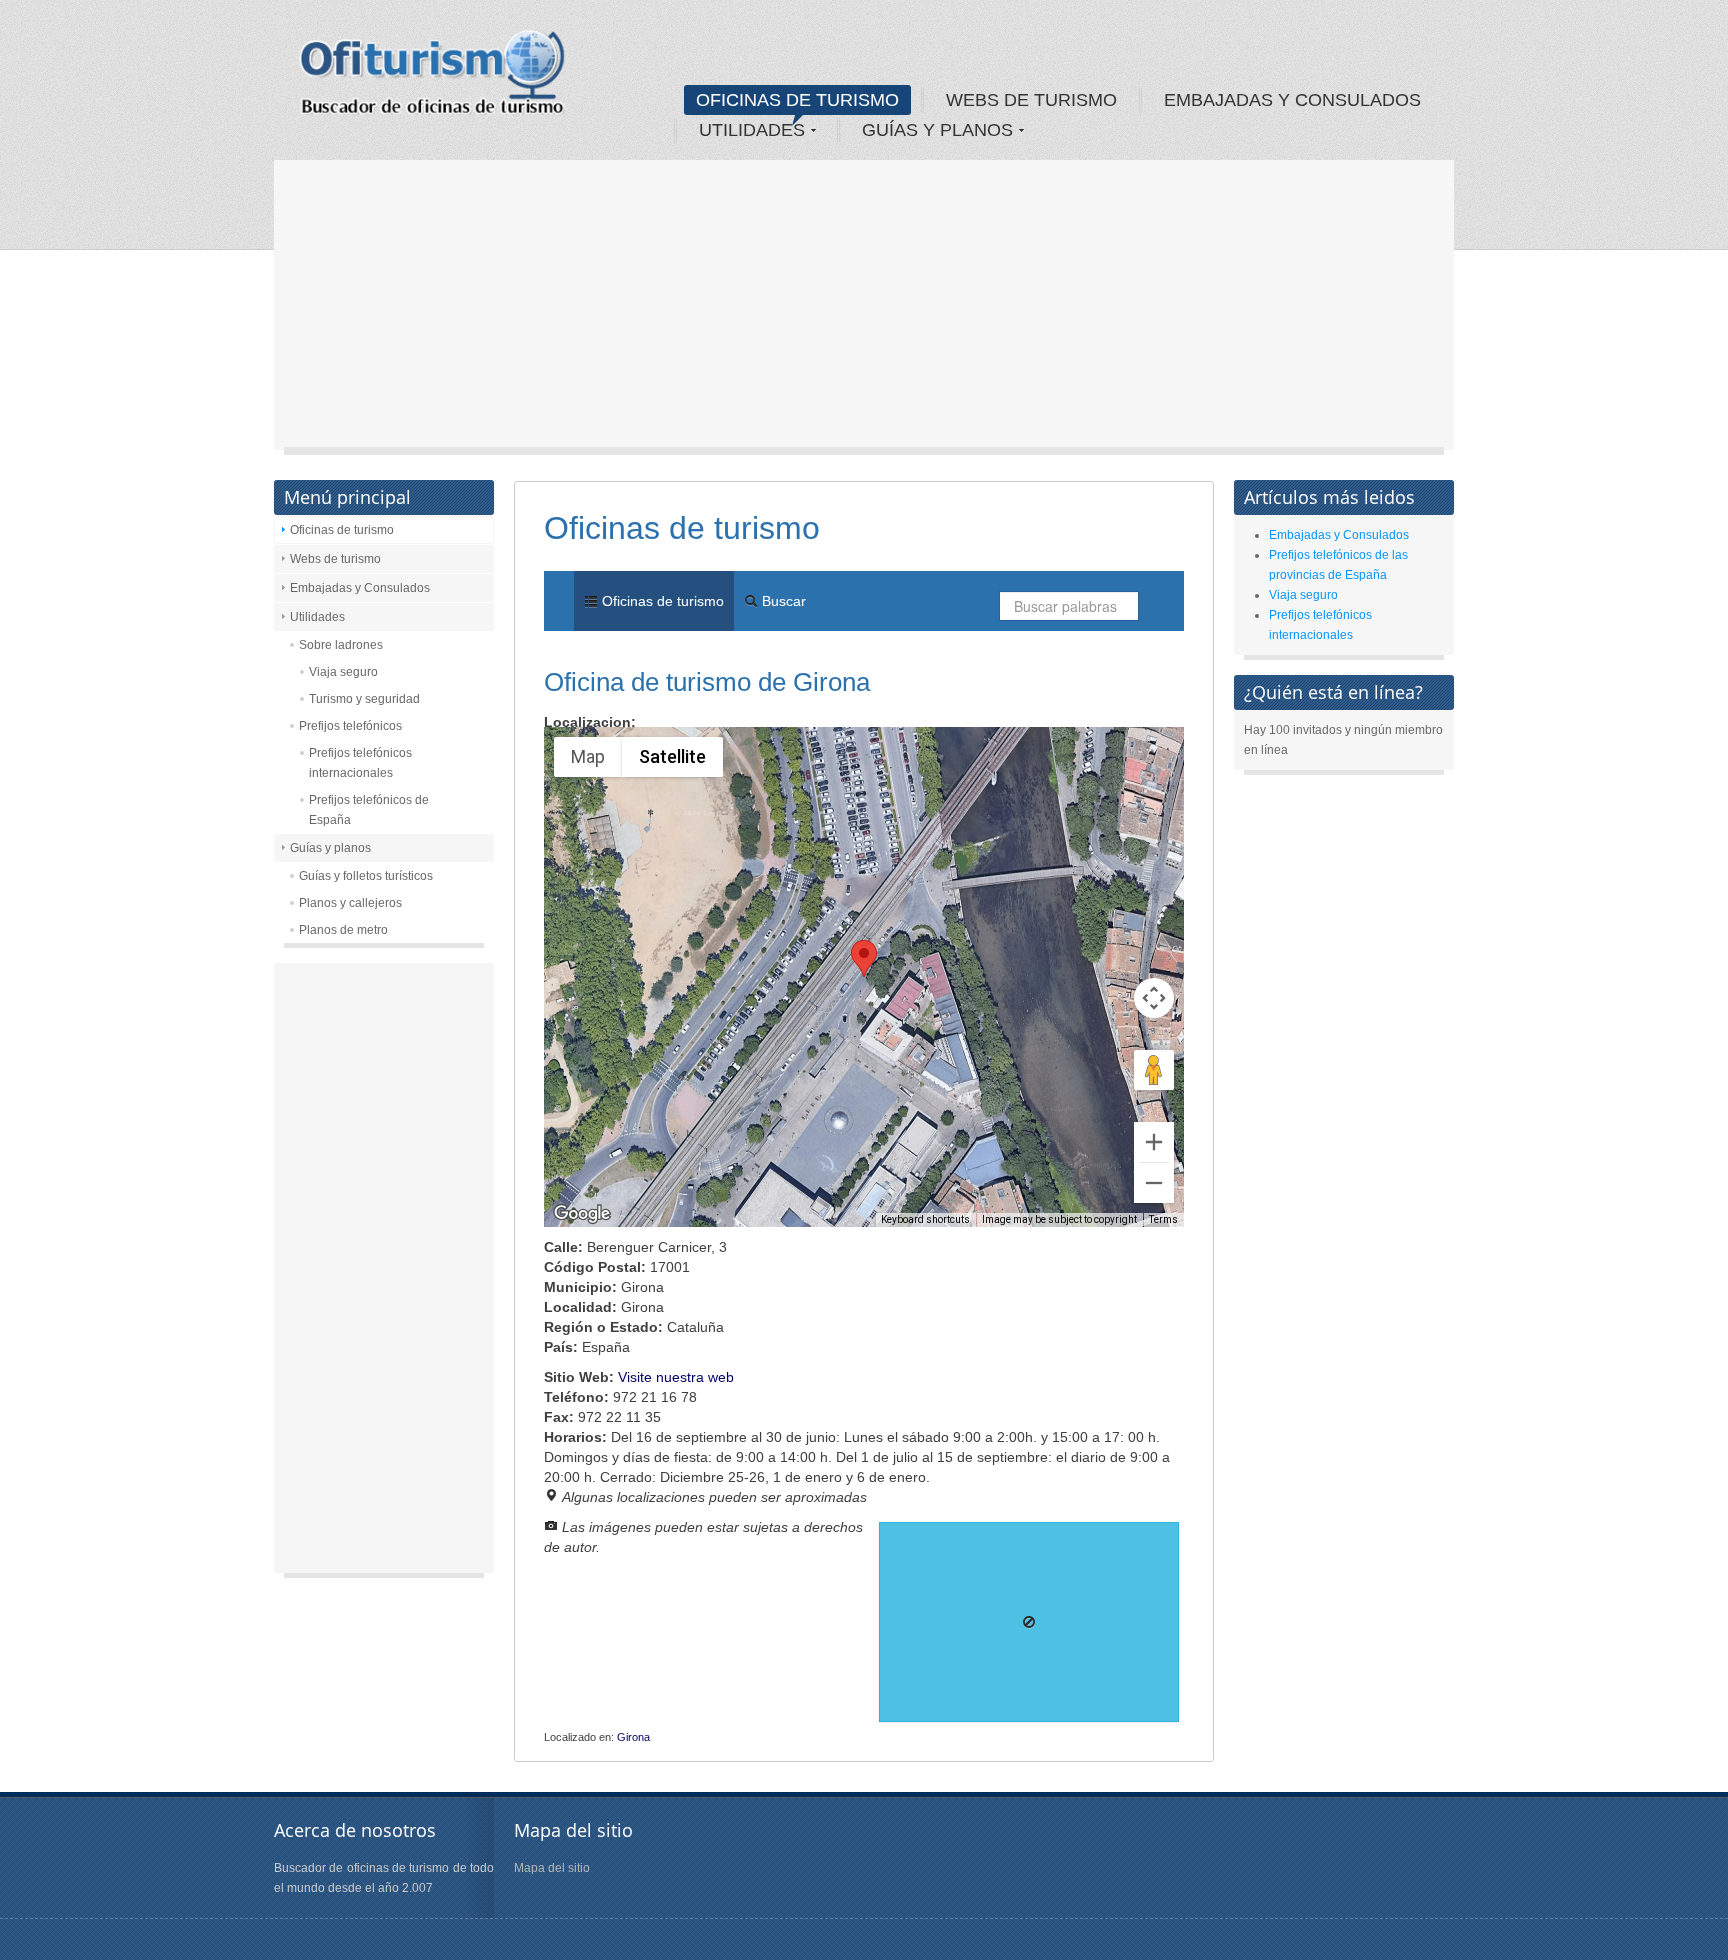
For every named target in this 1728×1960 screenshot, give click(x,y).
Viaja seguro (343, 672)
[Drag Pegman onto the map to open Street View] (1154, 1070)
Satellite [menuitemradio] (672, 756)
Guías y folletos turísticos (366, 876)
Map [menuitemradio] (588, 756)
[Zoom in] (1154, 1142)
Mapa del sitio (552, 1868)
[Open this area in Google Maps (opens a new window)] (582, 1214)
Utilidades (317, 617)
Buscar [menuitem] (782, 601)
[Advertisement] (864, 310)
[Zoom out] (1154, 1183)
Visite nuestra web (676, 1377)
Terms (1163, 1219)
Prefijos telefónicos (350, 726)
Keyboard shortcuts (925, 1219)
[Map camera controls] (1154, 998)
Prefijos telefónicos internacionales (360, 763)
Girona (633, 1737)
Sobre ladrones (341, 645)
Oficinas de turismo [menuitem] (661, 601)
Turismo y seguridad (364, 699)
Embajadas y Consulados (360, 588)
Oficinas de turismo (342, 530)
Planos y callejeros (350, 903)
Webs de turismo (335, 559)
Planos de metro (343, 930)
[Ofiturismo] (433, 79)
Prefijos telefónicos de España (369, 810)
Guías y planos (330, 848)
